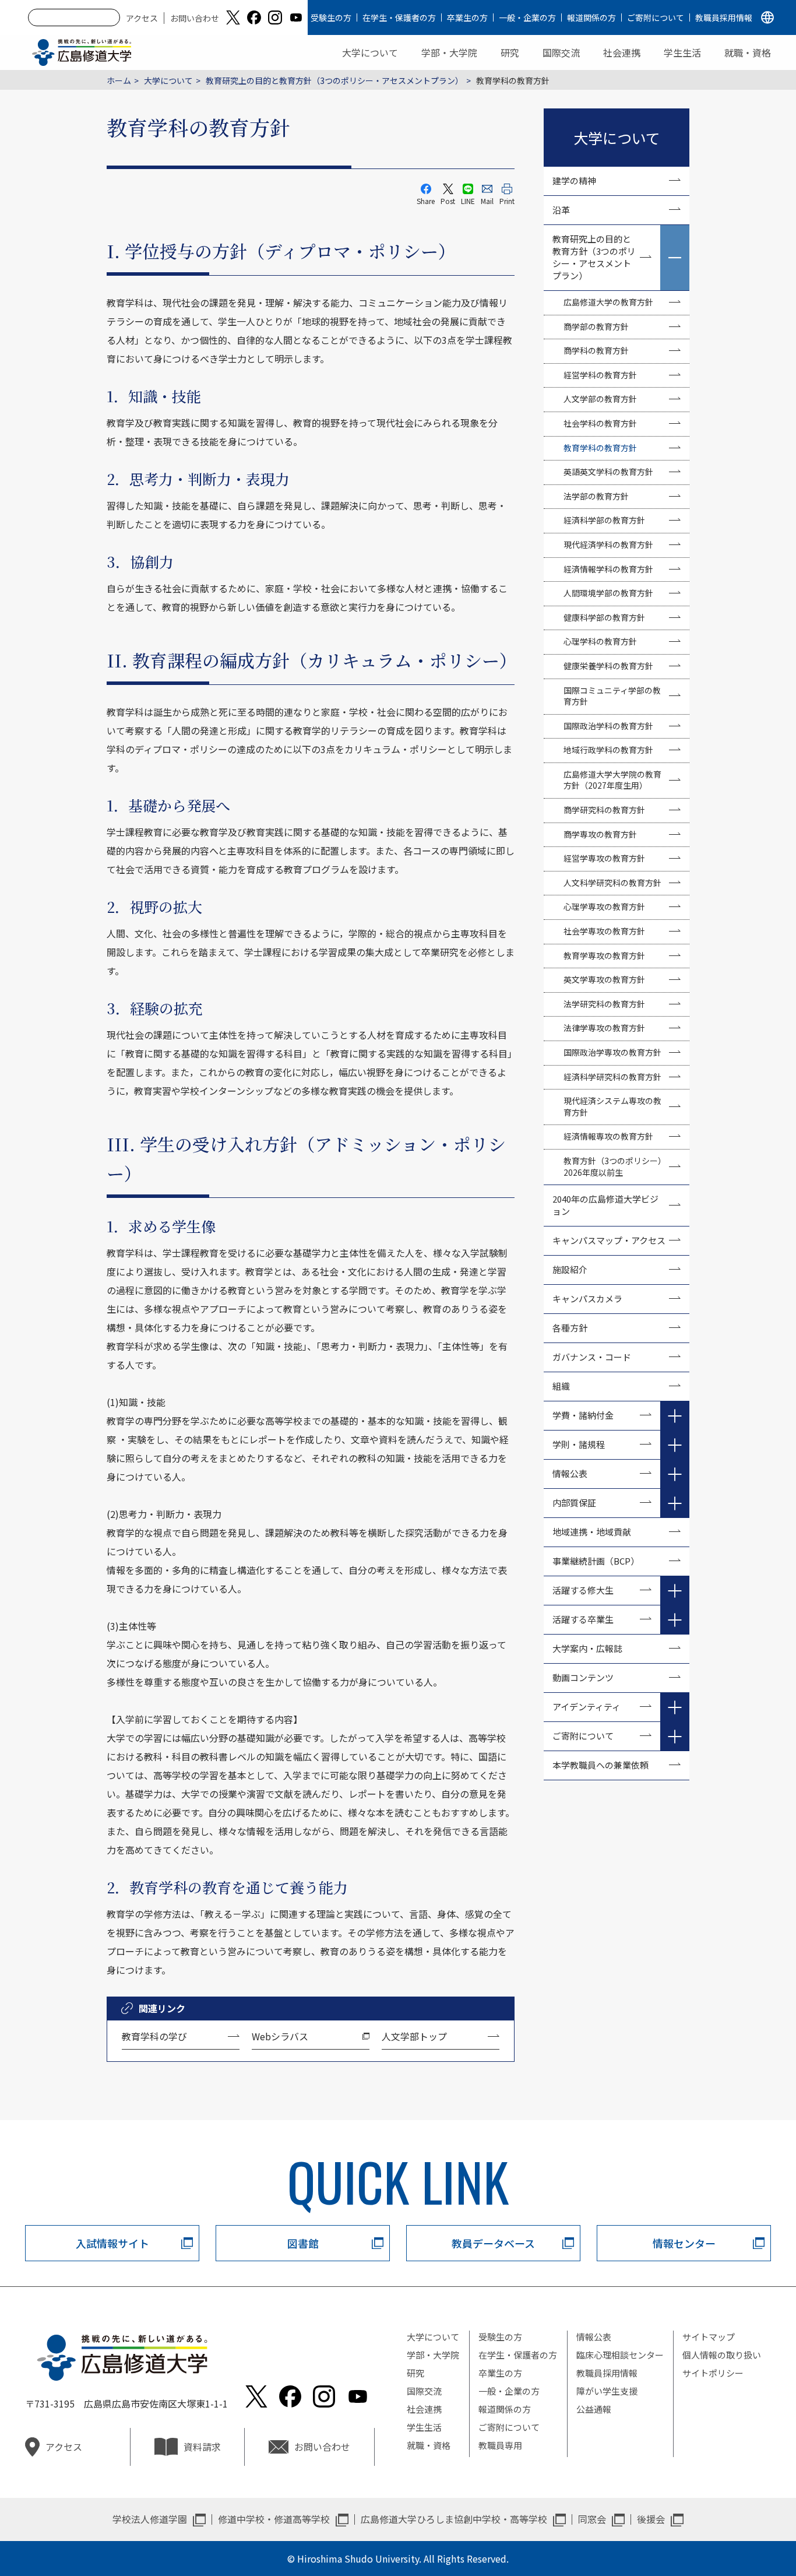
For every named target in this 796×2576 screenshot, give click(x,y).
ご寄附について (656, 17)
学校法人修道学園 (150, 2519)
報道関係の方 (591, 17)
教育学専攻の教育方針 (604, 955)
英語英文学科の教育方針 (608, 472)
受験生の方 (331, 17)
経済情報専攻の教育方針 (608, 1136)
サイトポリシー (713, 2373)
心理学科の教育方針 (600, 641)
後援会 (651, 2519)
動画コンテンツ (587, 1677)
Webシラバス (280, 2036)
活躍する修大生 (583, 1590)
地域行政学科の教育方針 (608, 750)
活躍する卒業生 (583, 1619)
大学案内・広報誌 (587, 1648)
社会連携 (622, 52)
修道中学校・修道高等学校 (274, 2519)
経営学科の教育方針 (600, 375)
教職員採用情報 (724, 17)
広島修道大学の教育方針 (608, 302)
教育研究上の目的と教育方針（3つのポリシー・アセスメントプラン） (334, 80)
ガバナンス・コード (592, 1357)
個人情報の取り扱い (722, 2355)
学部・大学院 (449, 52)
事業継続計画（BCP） (596, 1561)
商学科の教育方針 (596, 350)
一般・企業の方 (527, 17)
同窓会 (592, 2519)
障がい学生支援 (607, 2391)
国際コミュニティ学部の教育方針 (612, 696)
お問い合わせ (195, 18)
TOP (739, 2530)
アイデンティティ (587, 1707)
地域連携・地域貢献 (592, 1532)
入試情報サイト (112, 2243)
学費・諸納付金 (583, 1415)
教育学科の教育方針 (600, 448)
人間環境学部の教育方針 (608, 593)
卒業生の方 (467, 17)
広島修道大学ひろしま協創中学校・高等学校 (454, 2519)
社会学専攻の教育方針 (604, 931)
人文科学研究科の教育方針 (612, 883)
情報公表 (570, 1473)
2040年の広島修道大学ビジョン (605, 1205)
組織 (561, 1386)
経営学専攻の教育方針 (604, 858)
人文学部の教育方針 (600, 399)
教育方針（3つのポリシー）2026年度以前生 (615, 1166)
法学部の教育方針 (596, 496)
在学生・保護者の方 (399, 17)
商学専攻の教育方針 (600, 834)
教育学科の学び (154, 2036)
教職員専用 (500, 2445)
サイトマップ (709, 2337)
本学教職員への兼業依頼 (600, 1765)
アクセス (142, 18)
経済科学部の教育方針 (604, 520)
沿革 (561, 210)
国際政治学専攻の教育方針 (612, 1052)
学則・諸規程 (579, 1444)
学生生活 (682, 52)
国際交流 (561, 52)
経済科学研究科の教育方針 (612, 1077)
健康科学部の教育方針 (604, 617)
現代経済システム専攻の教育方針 (612, 1106)
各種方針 (570, 1328)
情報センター (684, 2243)
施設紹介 (570, 1269)
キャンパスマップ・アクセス (609, 1240)
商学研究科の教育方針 (604, 810)
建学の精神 (574, 180)
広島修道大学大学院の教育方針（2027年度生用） (612, 780)
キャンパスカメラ (587, 1298)
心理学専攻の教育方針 (604, 906)
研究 (510, 52)
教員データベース (493, 2243)
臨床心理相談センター (620, 2355)
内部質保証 (574, 1503)
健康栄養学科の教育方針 (608, 666)
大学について (370, 52)
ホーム (119, 80)
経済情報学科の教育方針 (608, 569)
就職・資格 (748, 52)
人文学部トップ (414, 2036)
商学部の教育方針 (596, 326)
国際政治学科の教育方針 (608, 726)
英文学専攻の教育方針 (604, 979)
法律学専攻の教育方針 (604, 1028)
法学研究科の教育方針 (604, 1004)
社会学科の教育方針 (600, 423)
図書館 (303, 2243)
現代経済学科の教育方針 (608, 544)
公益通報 (594, 2409)
